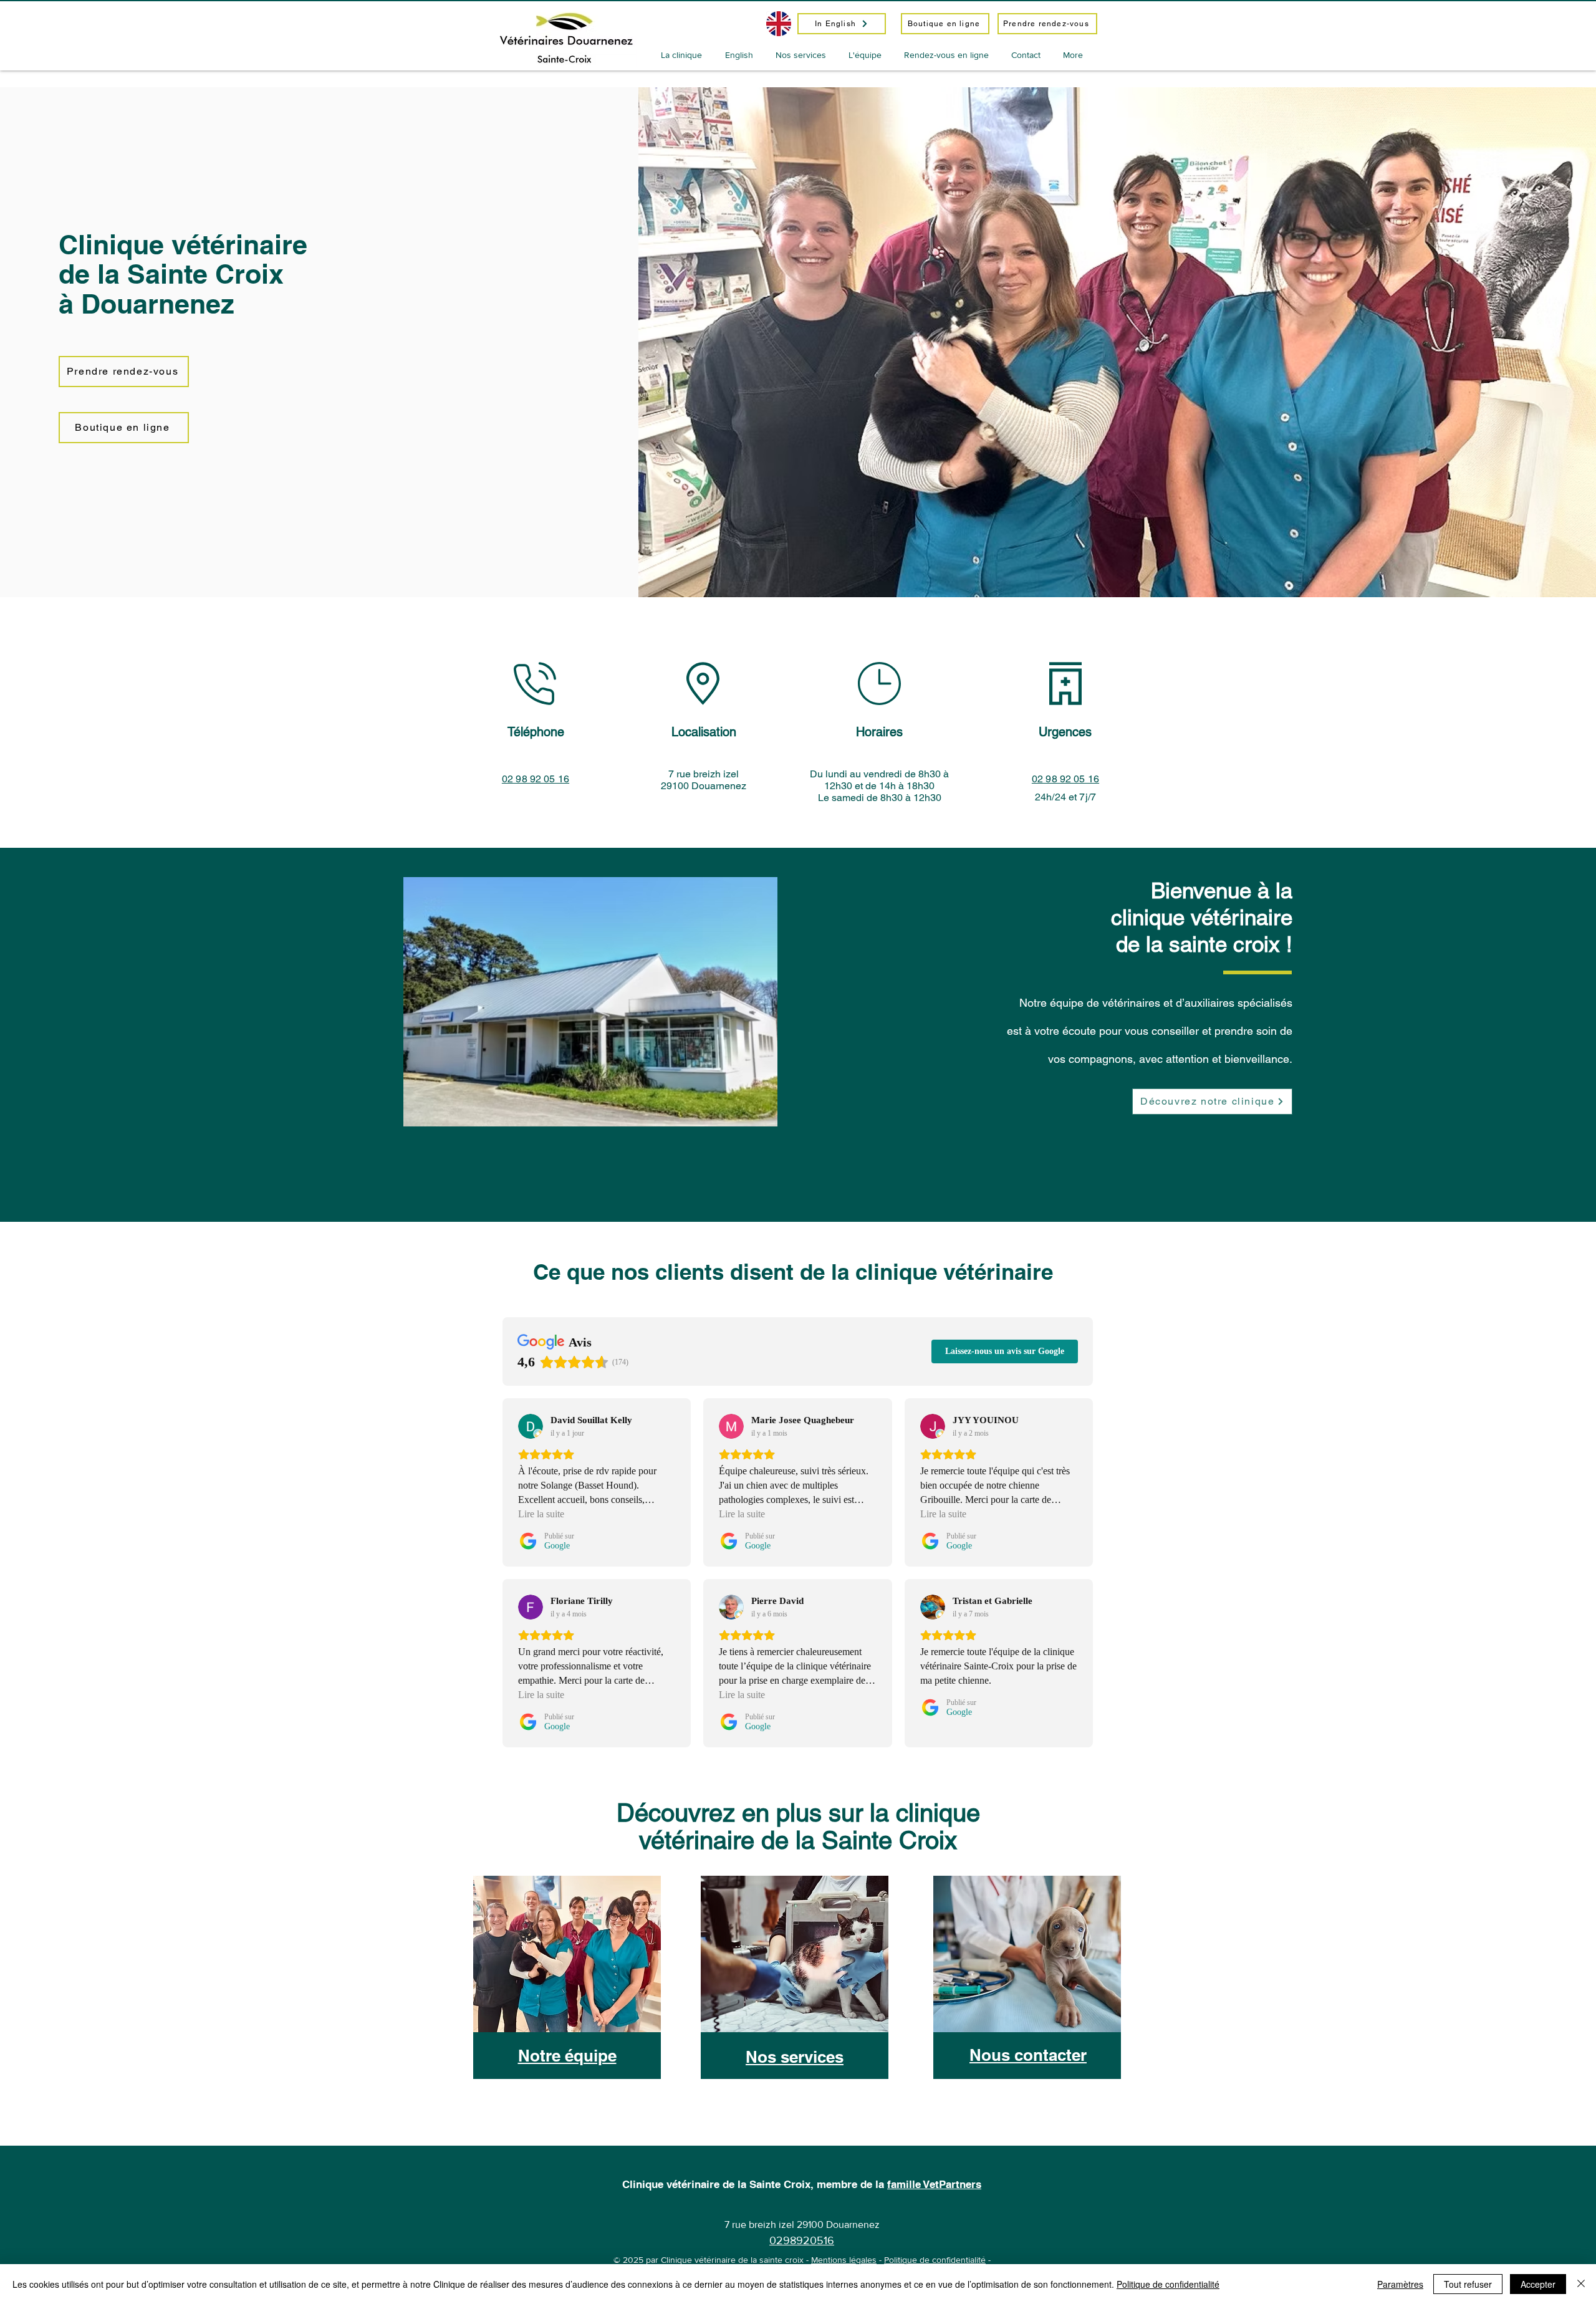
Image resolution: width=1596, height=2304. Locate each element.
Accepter (1538, 2284)
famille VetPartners (934, 2184)
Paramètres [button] (1400, 2284)
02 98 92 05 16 (1065, 779)
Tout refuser (1468, 2284)
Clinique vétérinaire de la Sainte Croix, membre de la (755, 2184)
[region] (568, 2006)
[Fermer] (1581, 2284)
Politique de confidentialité (935, 2260)
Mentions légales (844, 2260)
